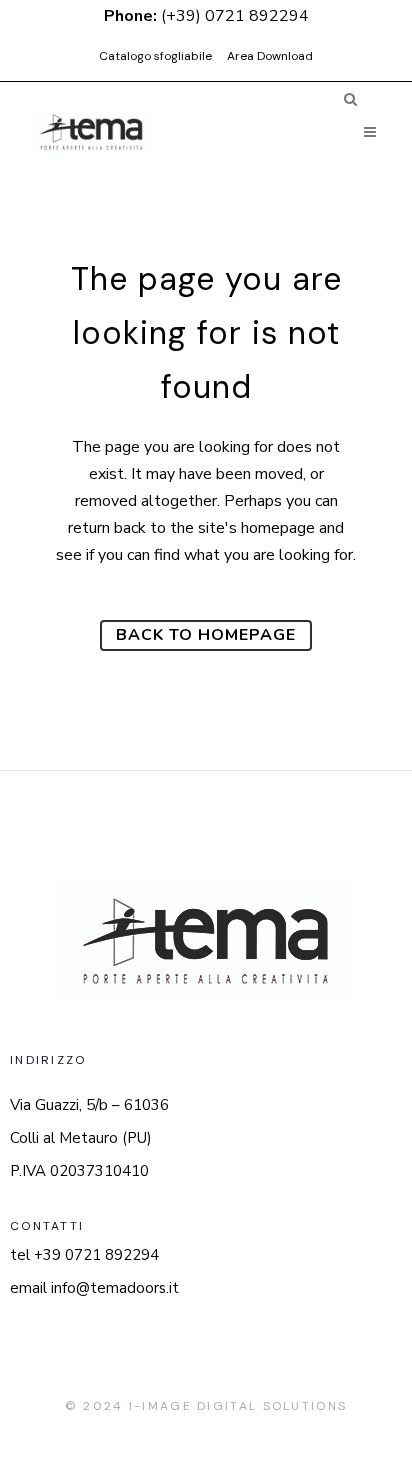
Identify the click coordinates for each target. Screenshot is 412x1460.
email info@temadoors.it (94, 1288)
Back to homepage (206, 635)
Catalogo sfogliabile (155, 56)
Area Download (270, 56)
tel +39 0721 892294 (84, 1255)
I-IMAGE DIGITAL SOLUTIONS (238, 1406)
